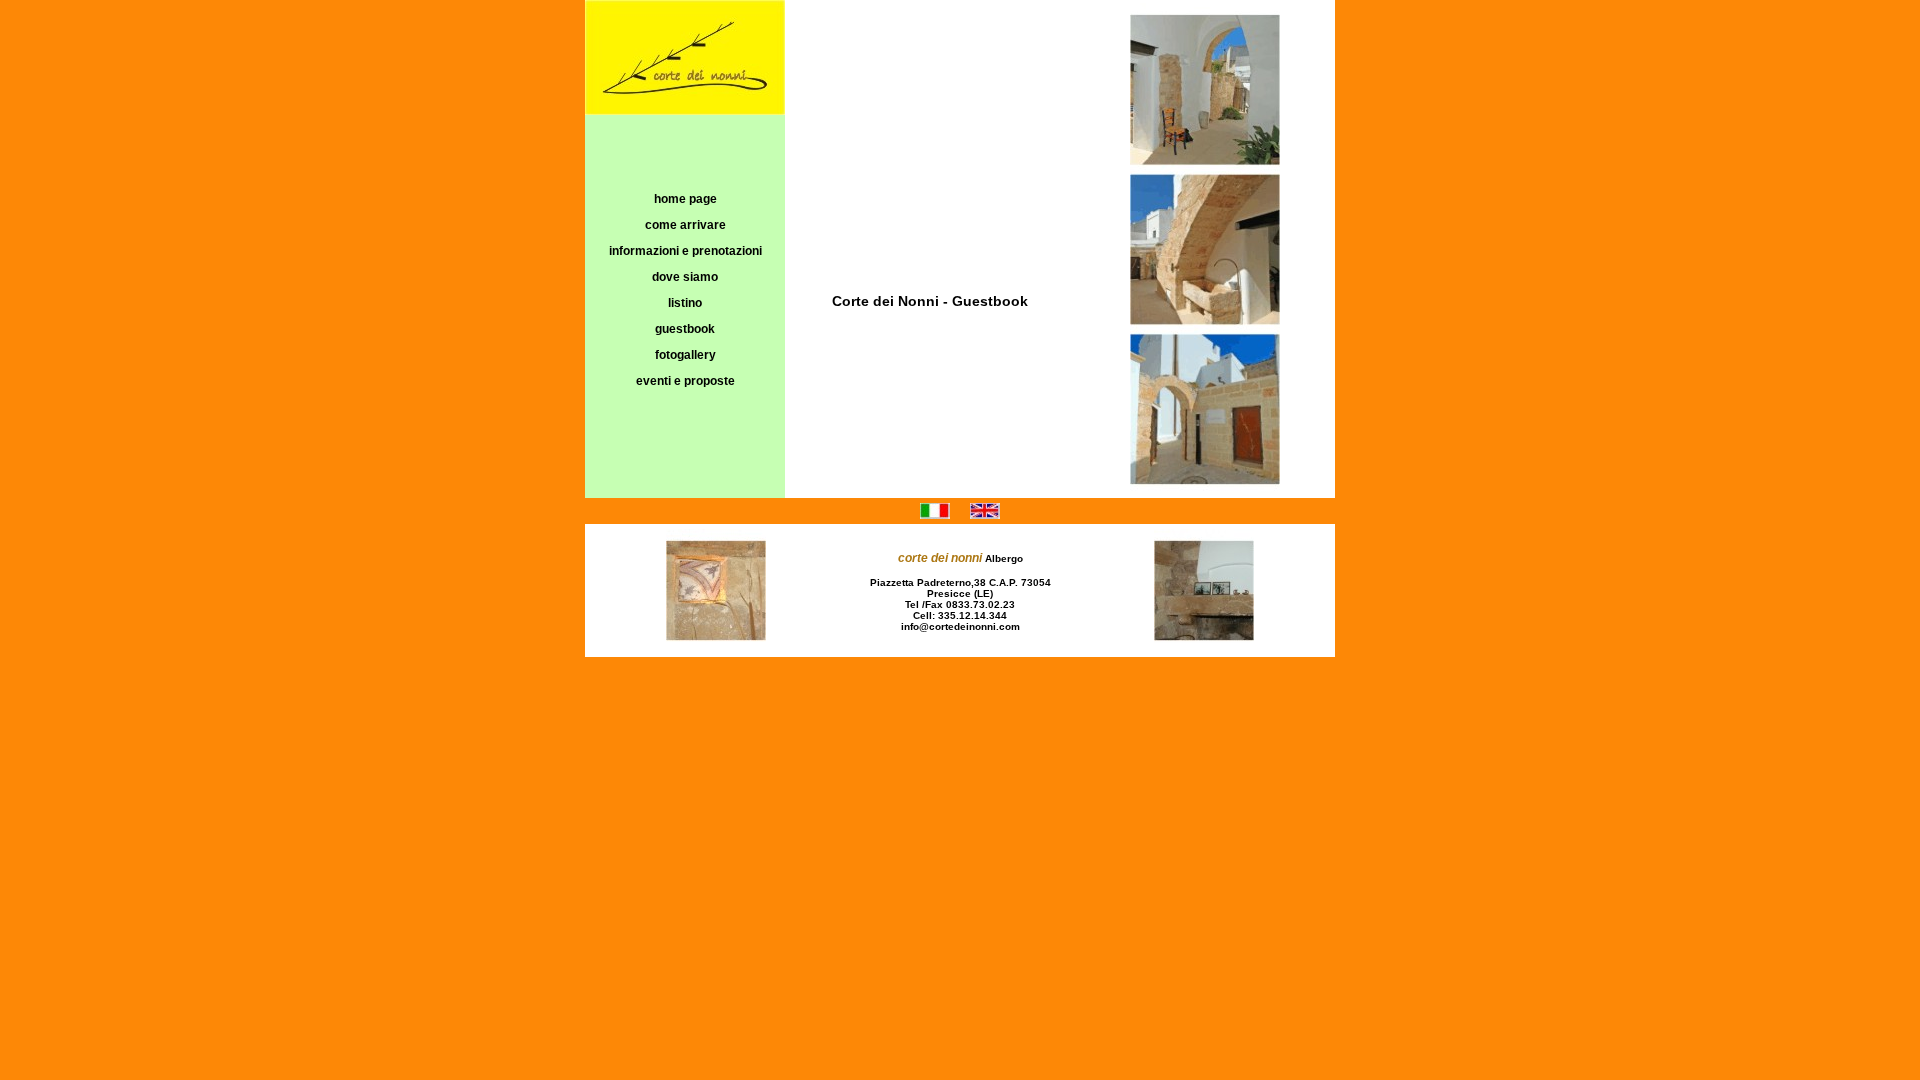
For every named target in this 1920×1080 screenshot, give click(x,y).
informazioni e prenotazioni (685, 251)
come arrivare (685, 225)
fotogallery (685, 355)
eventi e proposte (685, 381)
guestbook (685, 329)
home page (685, 199)
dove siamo (685, 277)
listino (685, 303)
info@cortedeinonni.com (960, 626)
